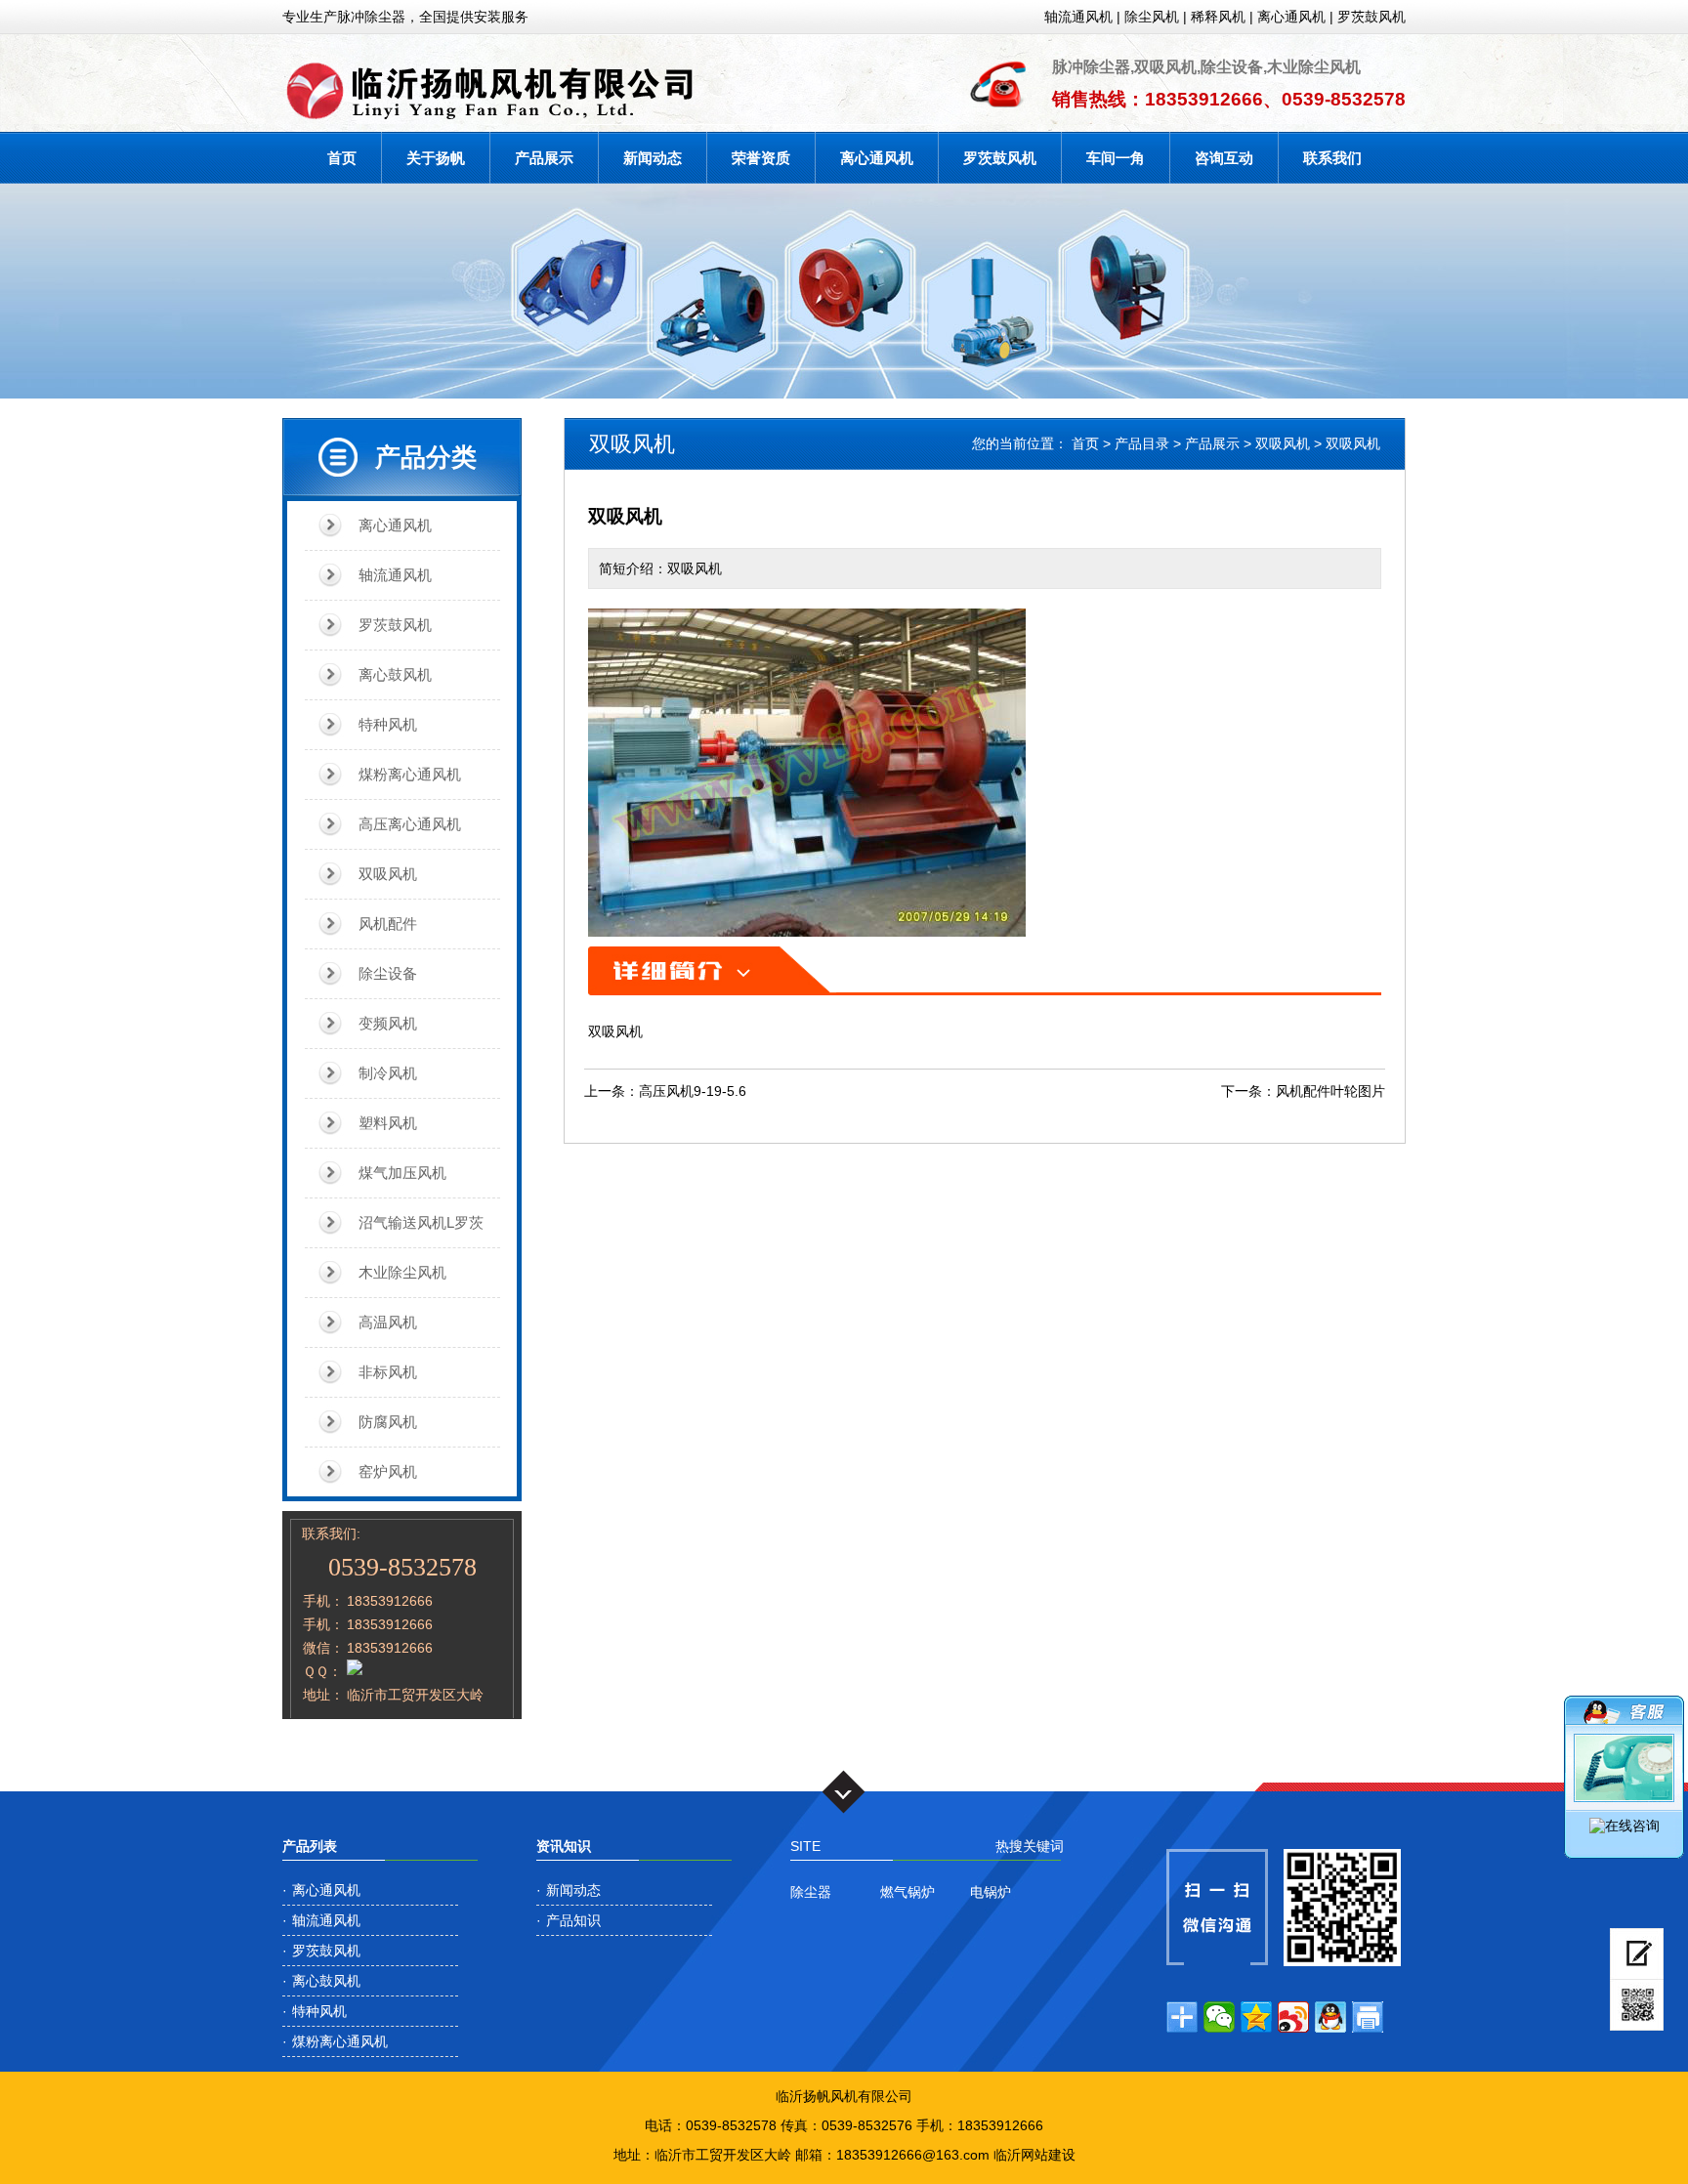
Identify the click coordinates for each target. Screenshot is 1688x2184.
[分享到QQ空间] (1256, 2017)
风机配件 (388, 924)
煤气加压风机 (402, 1173)
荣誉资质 (761, 158)
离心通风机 (1291, 17)
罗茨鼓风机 (1371, 17)
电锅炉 (991, 1892)
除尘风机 (1152, 17)
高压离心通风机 (410, 824)
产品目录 (1142, 443)
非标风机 (388, 1372)
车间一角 (1116, 158)
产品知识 (573, 1920)
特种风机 (388, 724)
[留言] (1637, 1954)
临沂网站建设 (1034, 2155)
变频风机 (388, 1023)
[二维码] (1637, 2005)
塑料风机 (388, 1123)
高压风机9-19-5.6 (693, 1091)
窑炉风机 (388, 1471)
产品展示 (544, 158)
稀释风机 (1218, 17)
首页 (342, 158)
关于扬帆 (436, 158)
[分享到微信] (1219, 2017)
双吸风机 (388, 874)
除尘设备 (388, 973)
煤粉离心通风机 (410, 774)
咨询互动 (1224, 158)
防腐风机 (388, 1422)
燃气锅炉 (907, 1892)
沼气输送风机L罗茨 (421, 1222)
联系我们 (1332, 158)
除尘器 (811, 1892)
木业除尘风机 (402, 1272)
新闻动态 (653, 158)
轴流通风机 (1078, 17)
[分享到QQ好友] (1330, 2017)
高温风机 (388, 1322)
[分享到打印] (1368, 2017)
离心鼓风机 (395, 674)
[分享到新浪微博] (1293, 2017)
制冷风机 (388, 1073)
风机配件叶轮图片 (1330, 1091)
